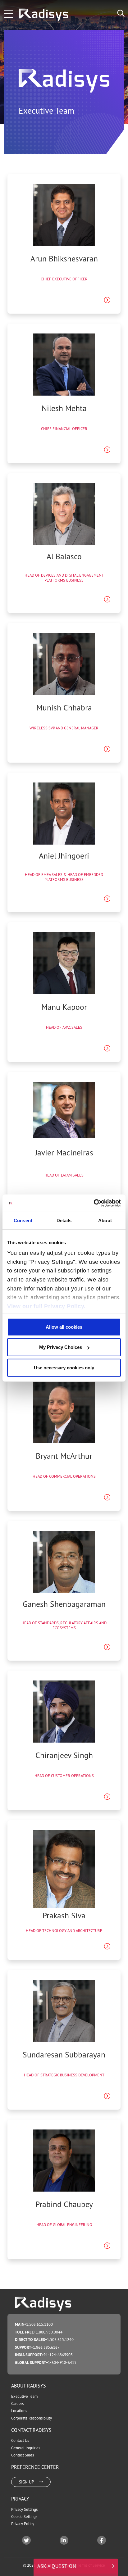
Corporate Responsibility (32, 2418)
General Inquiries (26, 2448)
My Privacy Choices (61, 1347)
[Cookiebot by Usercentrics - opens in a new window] (94, 1203)
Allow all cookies (64, 1327)
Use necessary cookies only (64, 1367)
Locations (19, 2411)
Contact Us (20, 2440)
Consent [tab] (23, 1220)
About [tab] (105, 1220)
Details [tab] (64, 1220)
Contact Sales (23, 2455)
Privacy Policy (23, 2524)
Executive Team (24, 2396)
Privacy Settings (24, 2509)
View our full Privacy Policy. (46, 1306)
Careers (17, 2404)
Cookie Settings (24, 2517)
